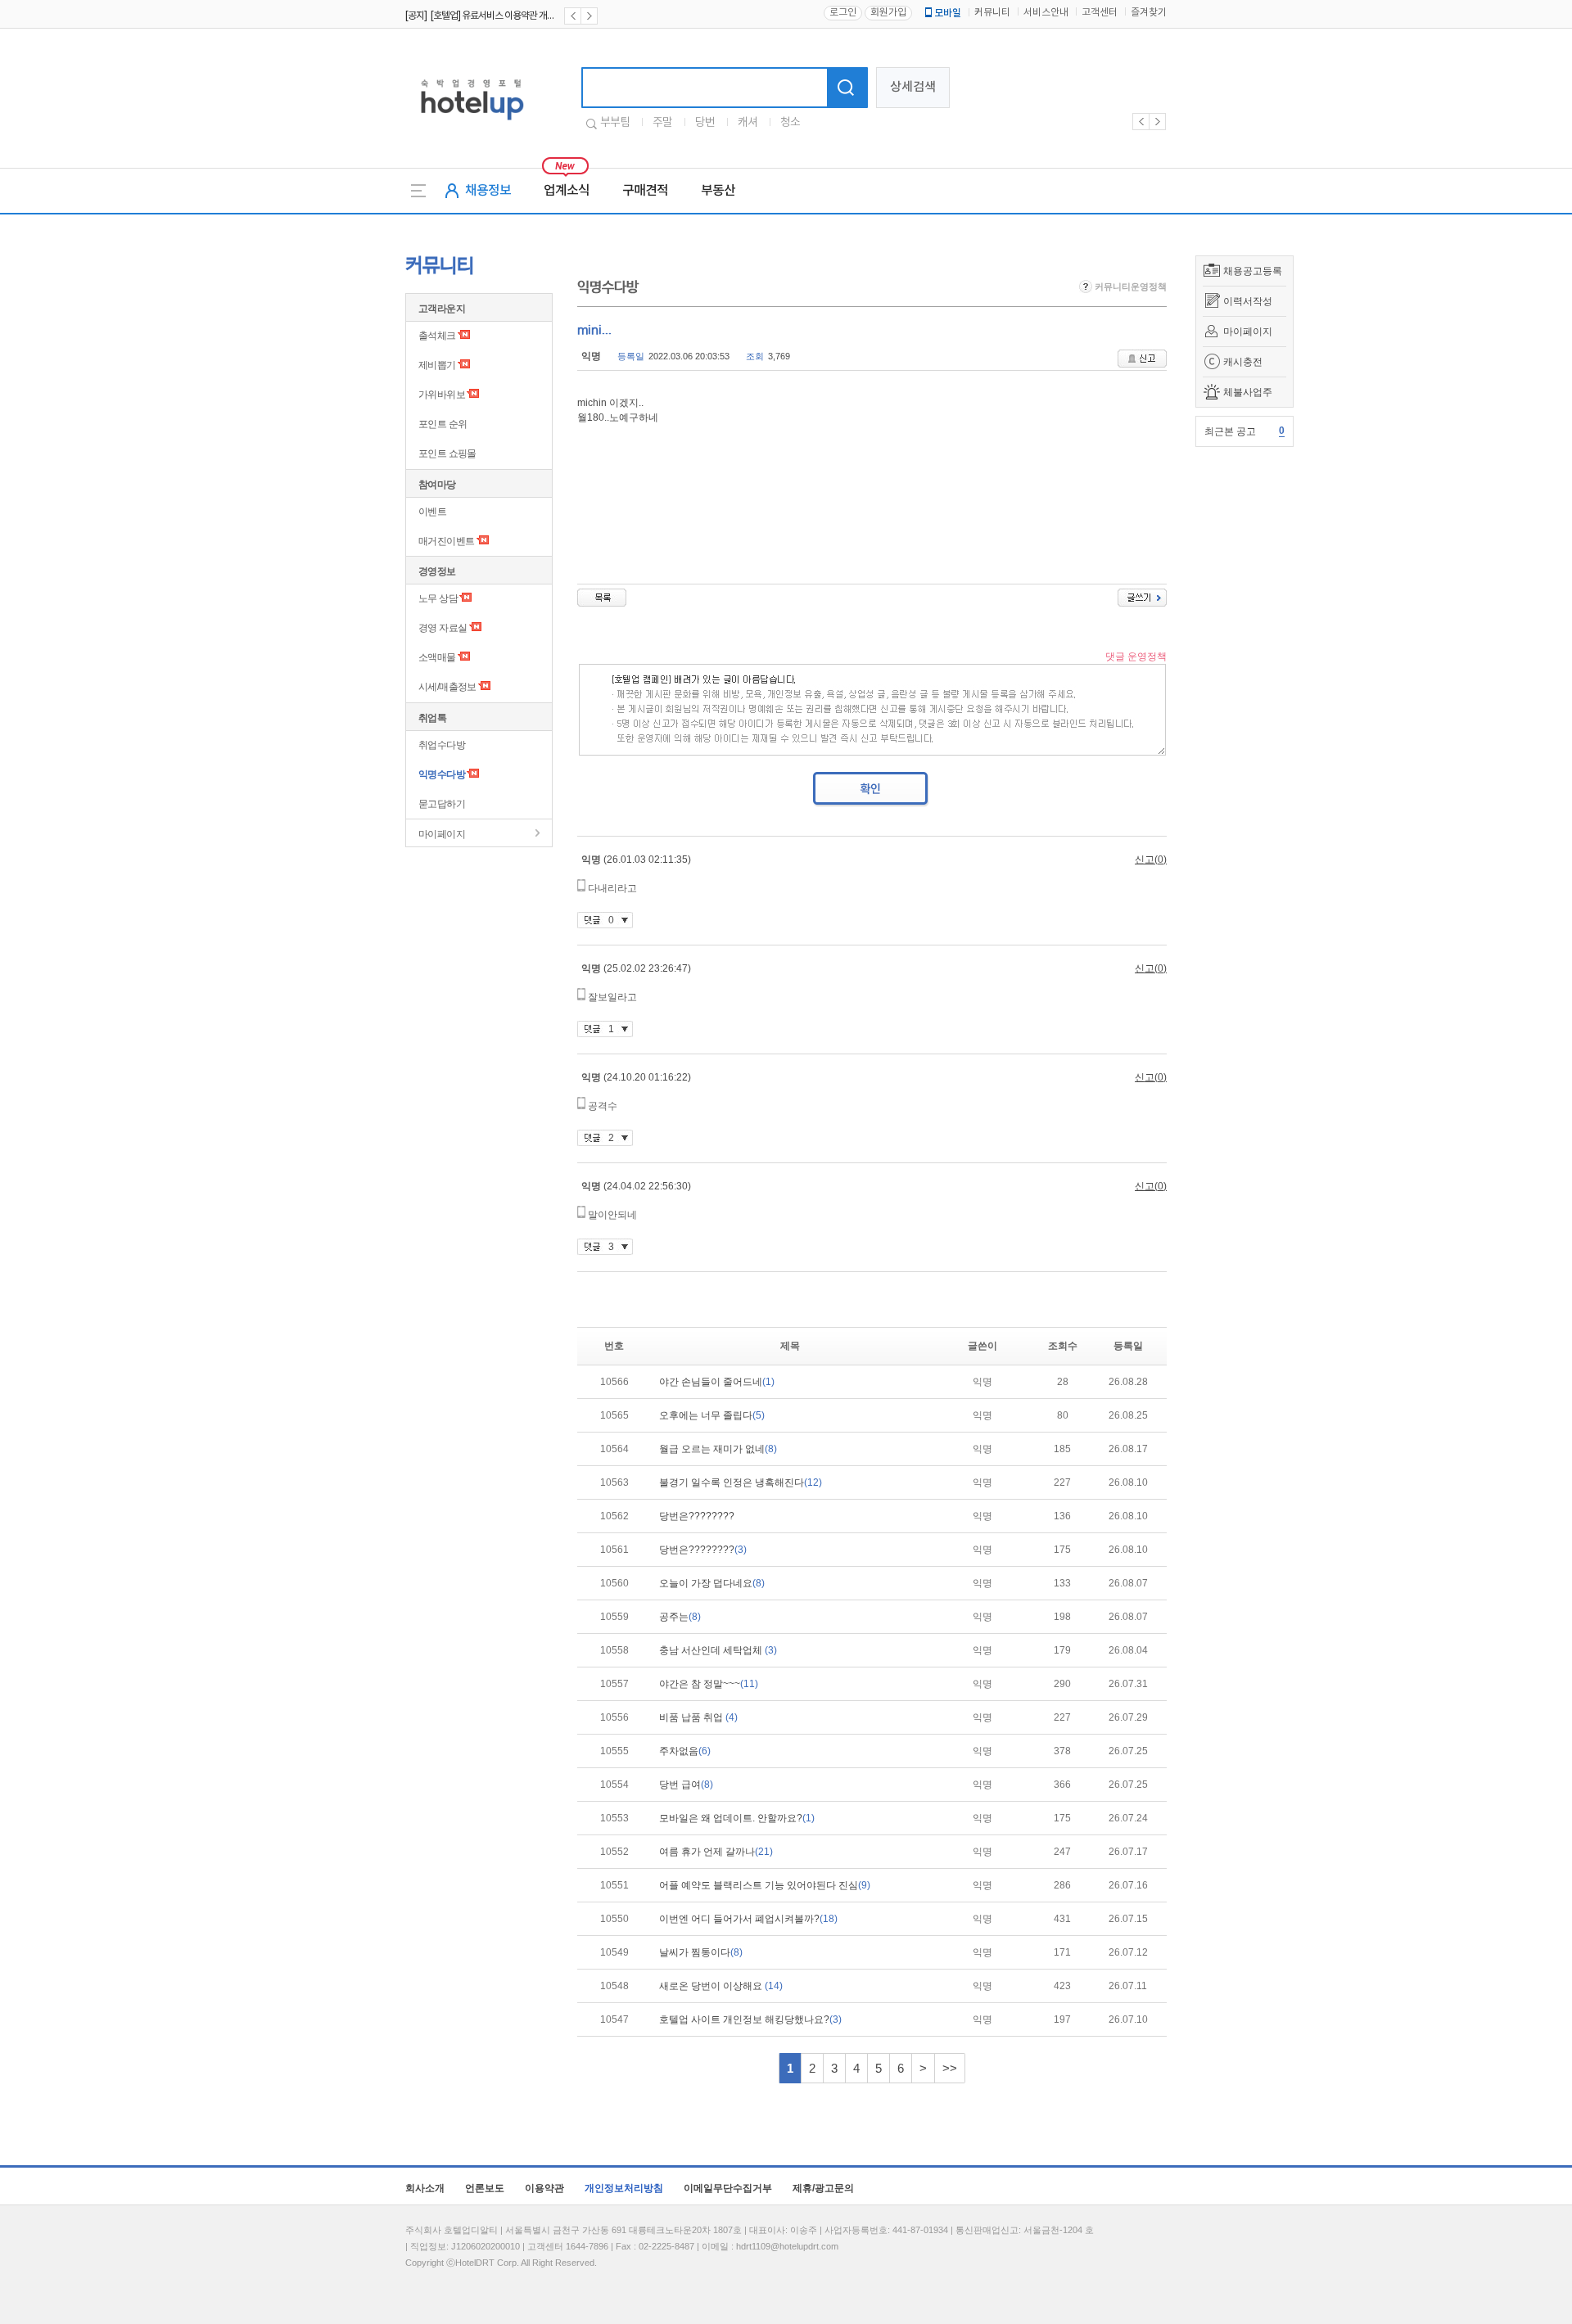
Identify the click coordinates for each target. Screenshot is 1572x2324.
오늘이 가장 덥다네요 (712, 1583)
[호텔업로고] (472, 123)
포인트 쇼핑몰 (447, 454)
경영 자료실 (443, 628)
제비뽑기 (437, 365)
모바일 (948, 13)
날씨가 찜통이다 (701, 1952)
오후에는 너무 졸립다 (712, 1415)
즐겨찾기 (1149, 13)
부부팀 (615, 123)
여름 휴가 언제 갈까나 (716, 1852)
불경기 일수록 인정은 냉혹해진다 (741, 1482)
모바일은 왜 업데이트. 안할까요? (737, 1818)
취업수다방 (442, 745)
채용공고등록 (1253, 271)
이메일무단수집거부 (728, 2188)
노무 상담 (438, 598)
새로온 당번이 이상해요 (721, 1986)
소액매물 (437, 657)
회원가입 (888, 13)
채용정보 (488, 191)
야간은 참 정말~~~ (709, 1684)
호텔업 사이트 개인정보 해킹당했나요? (750, 2019)
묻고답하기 (442, 804)
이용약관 (544, 2188)
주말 (662, 123)
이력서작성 (1248, 301)
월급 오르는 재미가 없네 (718, 1449)
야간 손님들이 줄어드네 (717, 1382)
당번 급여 (686, 1785)
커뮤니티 (992, 13)
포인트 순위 (443, 424)
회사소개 (425, 2188)
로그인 (843, 13)
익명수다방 (442, 774)
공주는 (680, 1617)
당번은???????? (697, 1516)
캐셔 (748, 123)
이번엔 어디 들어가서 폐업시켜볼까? (748, 1919)
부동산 (718, 191)
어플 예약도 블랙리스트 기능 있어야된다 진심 (765, 1885)
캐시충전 (1243, 362)
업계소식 (567, 191)
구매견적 (645, 191)
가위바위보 (442, 395)
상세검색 (913, 87)
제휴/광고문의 (823, 2188)
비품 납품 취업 (698, 1717)
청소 (790, 123)
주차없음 (685, 1751)
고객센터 (1100, 13)
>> (950, 2068)
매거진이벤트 (446, 541)
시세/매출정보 (447, 687)
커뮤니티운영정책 (1129, 287)
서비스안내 (1046, 13)
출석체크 (437, 336)
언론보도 (485, 2188)
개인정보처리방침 (624, 2188)
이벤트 (432, 512)
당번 (705, 123)
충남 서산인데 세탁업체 (718, 1650)
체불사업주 (1248, 392)
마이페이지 (1248, 332)
